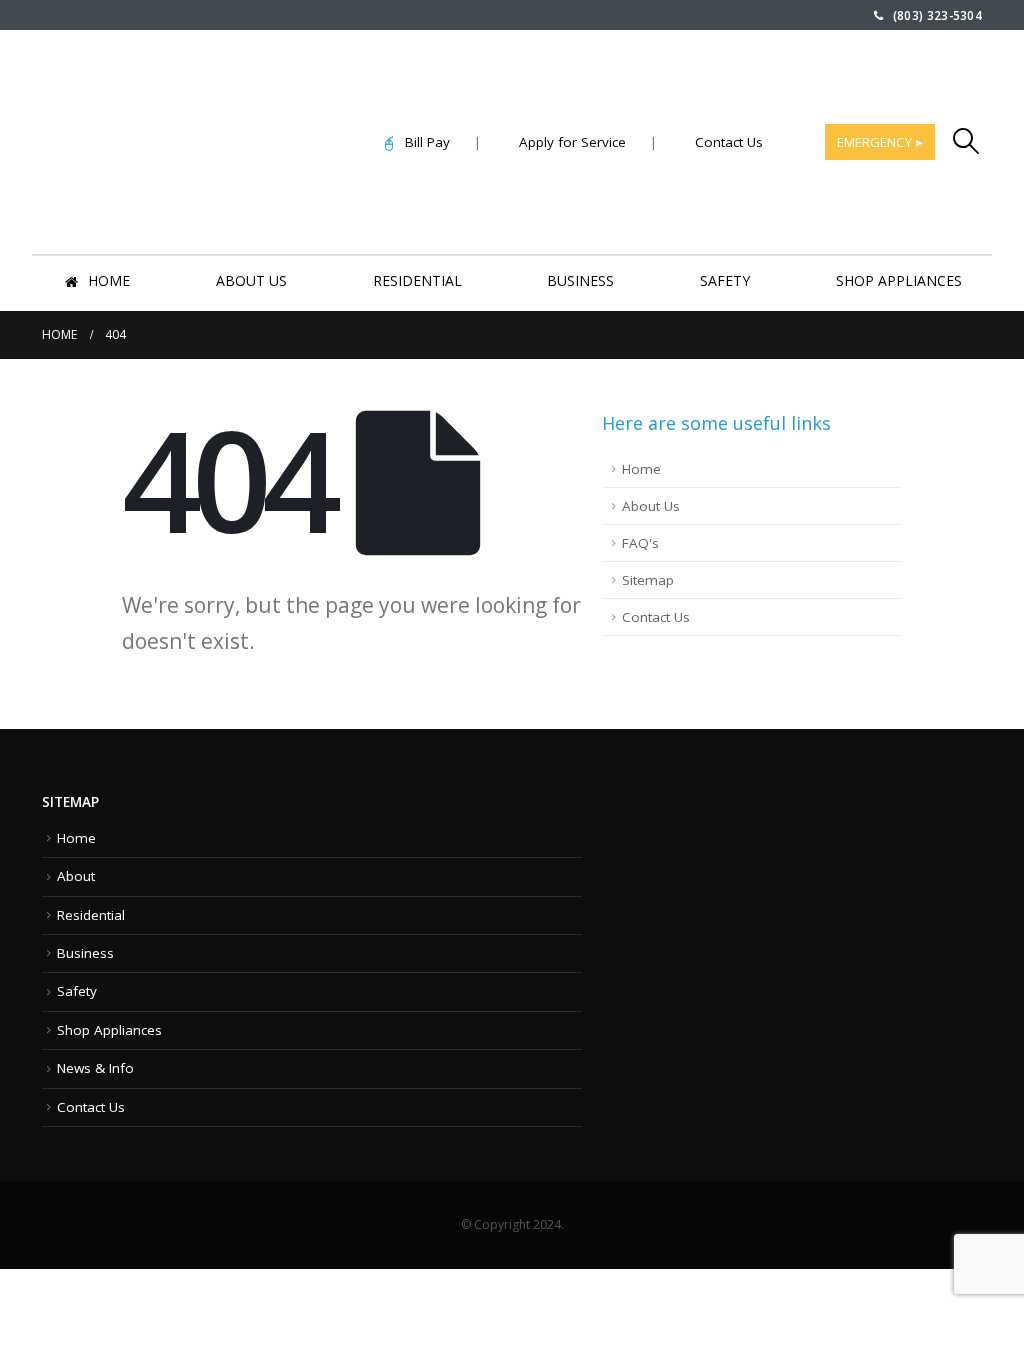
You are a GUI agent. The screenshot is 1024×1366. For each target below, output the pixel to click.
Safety (725, 280)
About (76, 876)
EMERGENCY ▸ (880, 142)
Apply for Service (572, 142)
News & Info (95, 1068)
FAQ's (640, 543)
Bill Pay (421, 142)
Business (580, 280)
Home (109, 280)
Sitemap (648, 580)
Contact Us (729, 142)
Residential (417, 280)
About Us (251, 280)
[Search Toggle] (966, 141)
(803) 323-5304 (932, 15)
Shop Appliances (899, 280)
